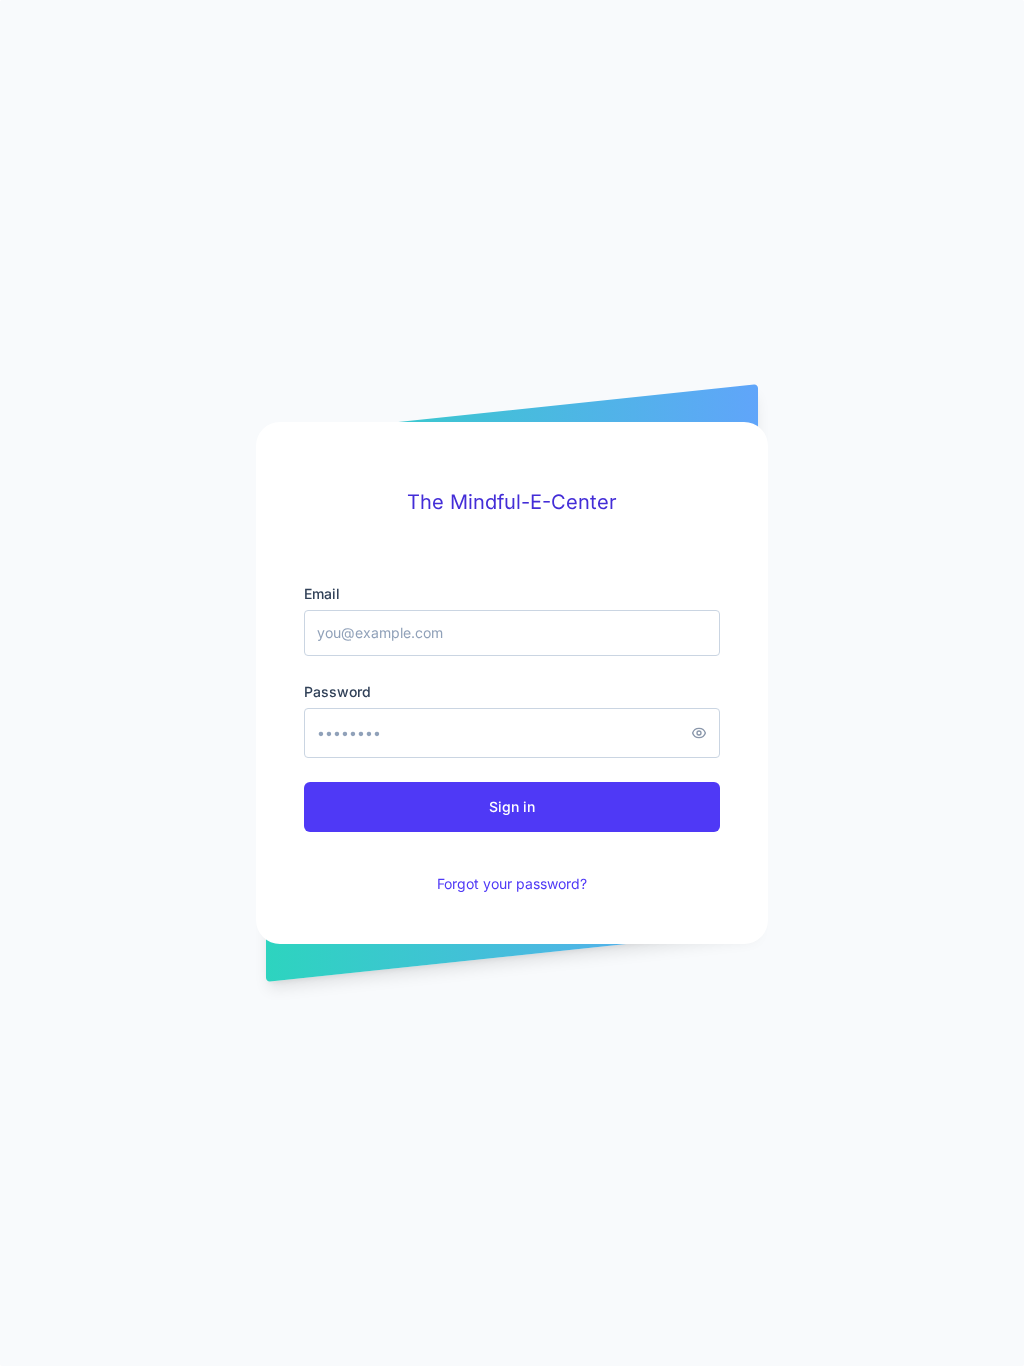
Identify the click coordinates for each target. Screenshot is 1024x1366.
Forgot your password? (512, 883)
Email (322, 593)
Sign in (512, 806)
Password (337, 691)
